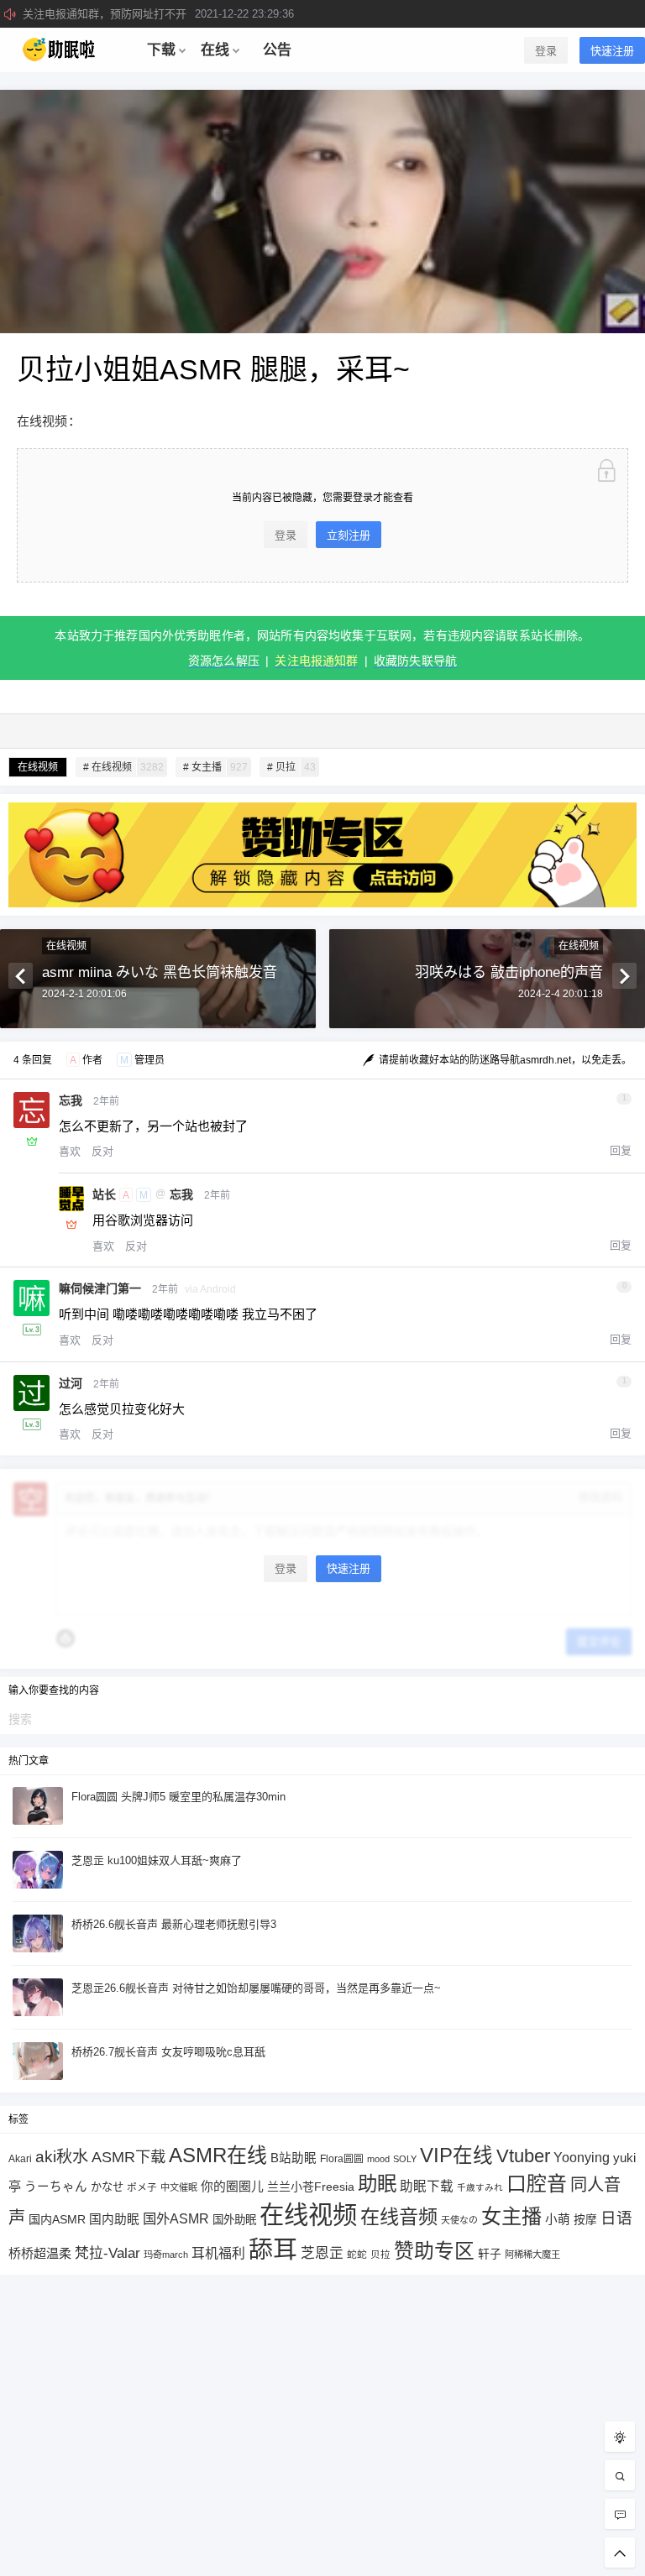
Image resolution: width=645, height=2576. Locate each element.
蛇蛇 (357, 2254)
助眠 (377, 2184)
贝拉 (380, 2254)
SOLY (405, 2159)
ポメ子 (142, 2187)
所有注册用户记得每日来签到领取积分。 (175, 14)
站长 (104, 1194)
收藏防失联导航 (415, 661)
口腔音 (537, 2184)
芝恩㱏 (322, 2253)
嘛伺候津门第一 (100, 1288)
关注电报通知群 (316, 661)
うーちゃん (56, 2187)
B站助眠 (294, 2158)
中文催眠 (179, 2187)
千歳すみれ (480, 2187)
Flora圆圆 (342, 2159)
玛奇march (166, 2255)
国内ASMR (57, 2219)
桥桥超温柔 (40, 2253)
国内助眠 (114, 2219)
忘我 (71, 1100)
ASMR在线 (218, 2155)
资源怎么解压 (224, 661)
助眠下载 (427, 2186)
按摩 (585, 2220)
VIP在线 (456, 2155)
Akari (20, 2158)
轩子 (490, 2254)
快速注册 (612, 51)
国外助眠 (234, 2220)
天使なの (459, 2220)
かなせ (107, 2187)
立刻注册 (349, 535)
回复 (621, 1150)
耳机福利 (218, 2253)
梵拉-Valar (107, 2253)
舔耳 (273, 2249)
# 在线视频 (123, 767)
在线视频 (38, 767)
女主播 (511, 2216)
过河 (71, 1383)
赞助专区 (434, 2251)
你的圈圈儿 (232, 2187)
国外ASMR (176, 2218)
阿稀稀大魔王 (532, 2255)
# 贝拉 (291, 767)
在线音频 (399, 2217)
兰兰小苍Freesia (311, 2187)
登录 (546, 51)
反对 (102, 1151)
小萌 (558, 2219)
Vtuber (523, 2156)
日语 (616, 2218)
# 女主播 (215, 767)
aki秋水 (62, 2157)
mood (378, 2159)
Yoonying (582, 2158)
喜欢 (70, 1151)
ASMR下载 (128, 2157)
